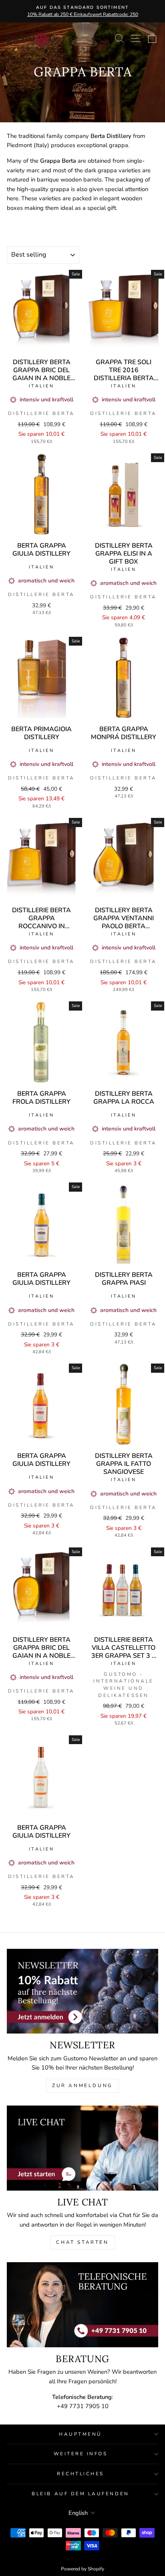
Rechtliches (80, 2474)
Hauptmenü (80, 2434)
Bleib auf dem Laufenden (80, 2494)
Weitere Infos (81, 2454)
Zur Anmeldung (82, 2086)
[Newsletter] (82, 1991)
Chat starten (82, 2242)
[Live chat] (82, 2148)
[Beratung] (82, 2305)
